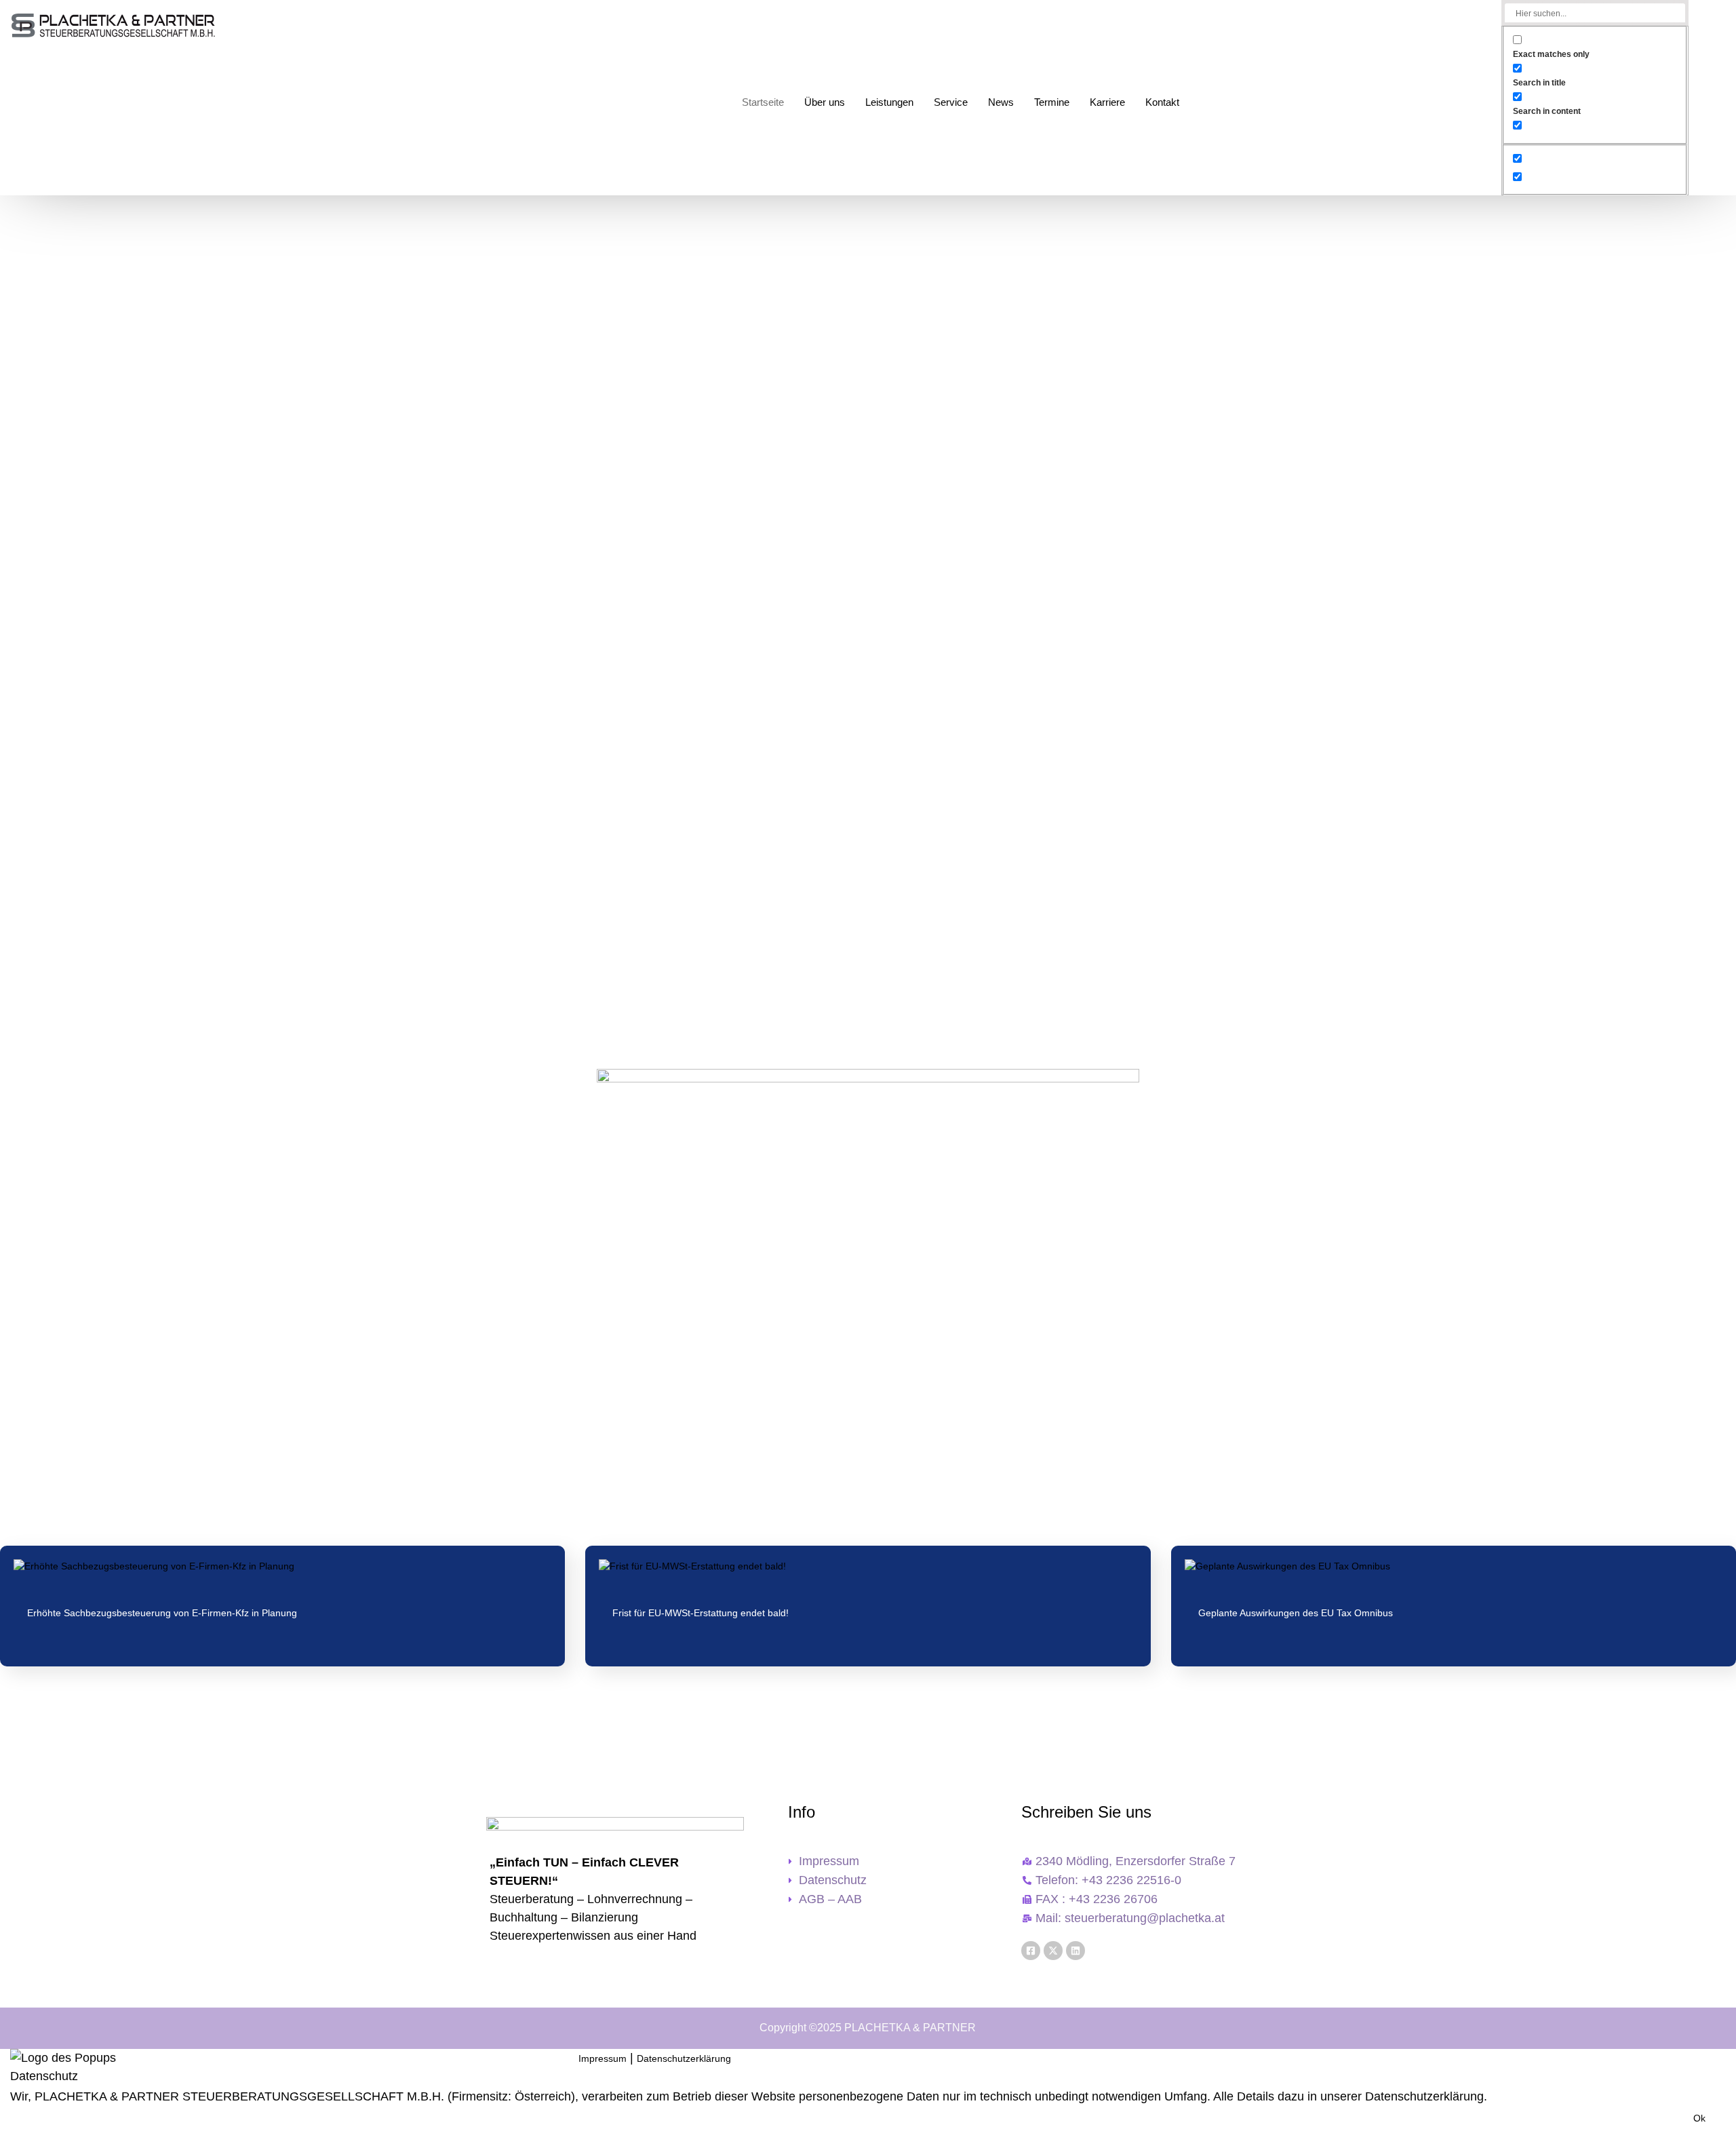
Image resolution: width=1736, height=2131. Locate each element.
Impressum (603, 2058)
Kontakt (1162, 102)
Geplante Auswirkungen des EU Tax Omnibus (1296, 1613)
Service (951, 102)
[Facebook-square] (1031, 1951)
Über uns (825, 102)
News (1001, 102)
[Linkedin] (1076, 1951)
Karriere (1107, 102)
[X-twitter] (1053, 1951)
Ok (1699, 2118)
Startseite (763, 102)
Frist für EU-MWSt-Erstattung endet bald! (701, 1613)
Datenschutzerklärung (684, 2058)
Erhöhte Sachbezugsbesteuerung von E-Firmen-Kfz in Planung (162, 1613)
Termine (1052, 102)
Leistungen (889, 102)
